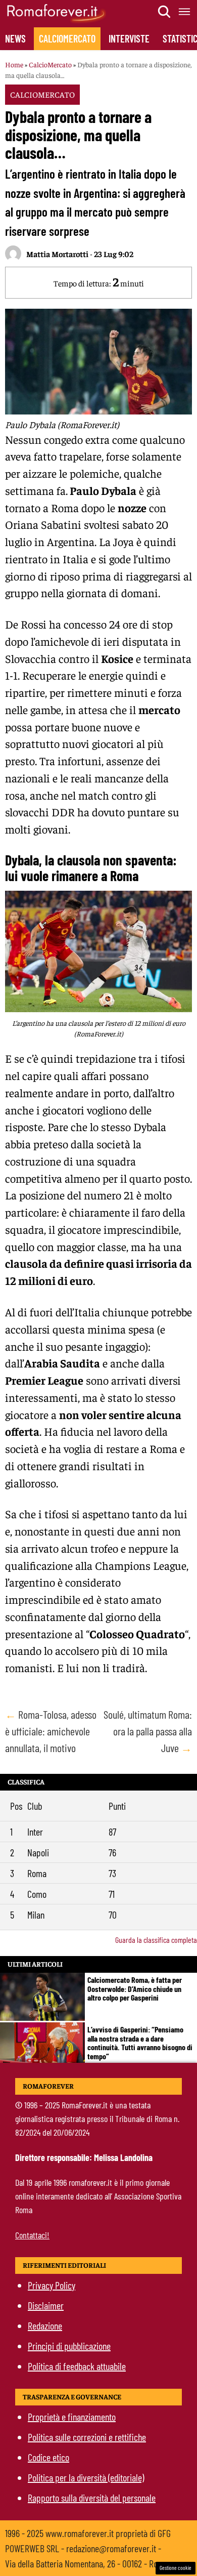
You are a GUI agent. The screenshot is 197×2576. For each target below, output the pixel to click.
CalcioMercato (67, 38)
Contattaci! (32, 2235)
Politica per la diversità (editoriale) (86, 2477)
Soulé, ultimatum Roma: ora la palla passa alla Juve (148, 1731)
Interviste (129, 38)
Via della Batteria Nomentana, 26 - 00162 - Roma (87, 2563)
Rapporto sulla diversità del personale (92, 2498)
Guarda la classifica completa (156, 1940)
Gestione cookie (176, 2568)
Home (14, 64)
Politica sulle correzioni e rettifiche (87, 2437)
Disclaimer (46, 2305)
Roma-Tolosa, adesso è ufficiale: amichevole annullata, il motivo (51, 1731)
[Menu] (185, 12)
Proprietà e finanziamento (72, 2417)
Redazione (45, 2325)
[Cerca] (165, 12)
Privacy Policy (52, 2285)
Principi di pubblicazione (69, 2346)
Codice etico (48, 2457)
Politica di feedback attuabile (77, 2366)
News (15, 38)
